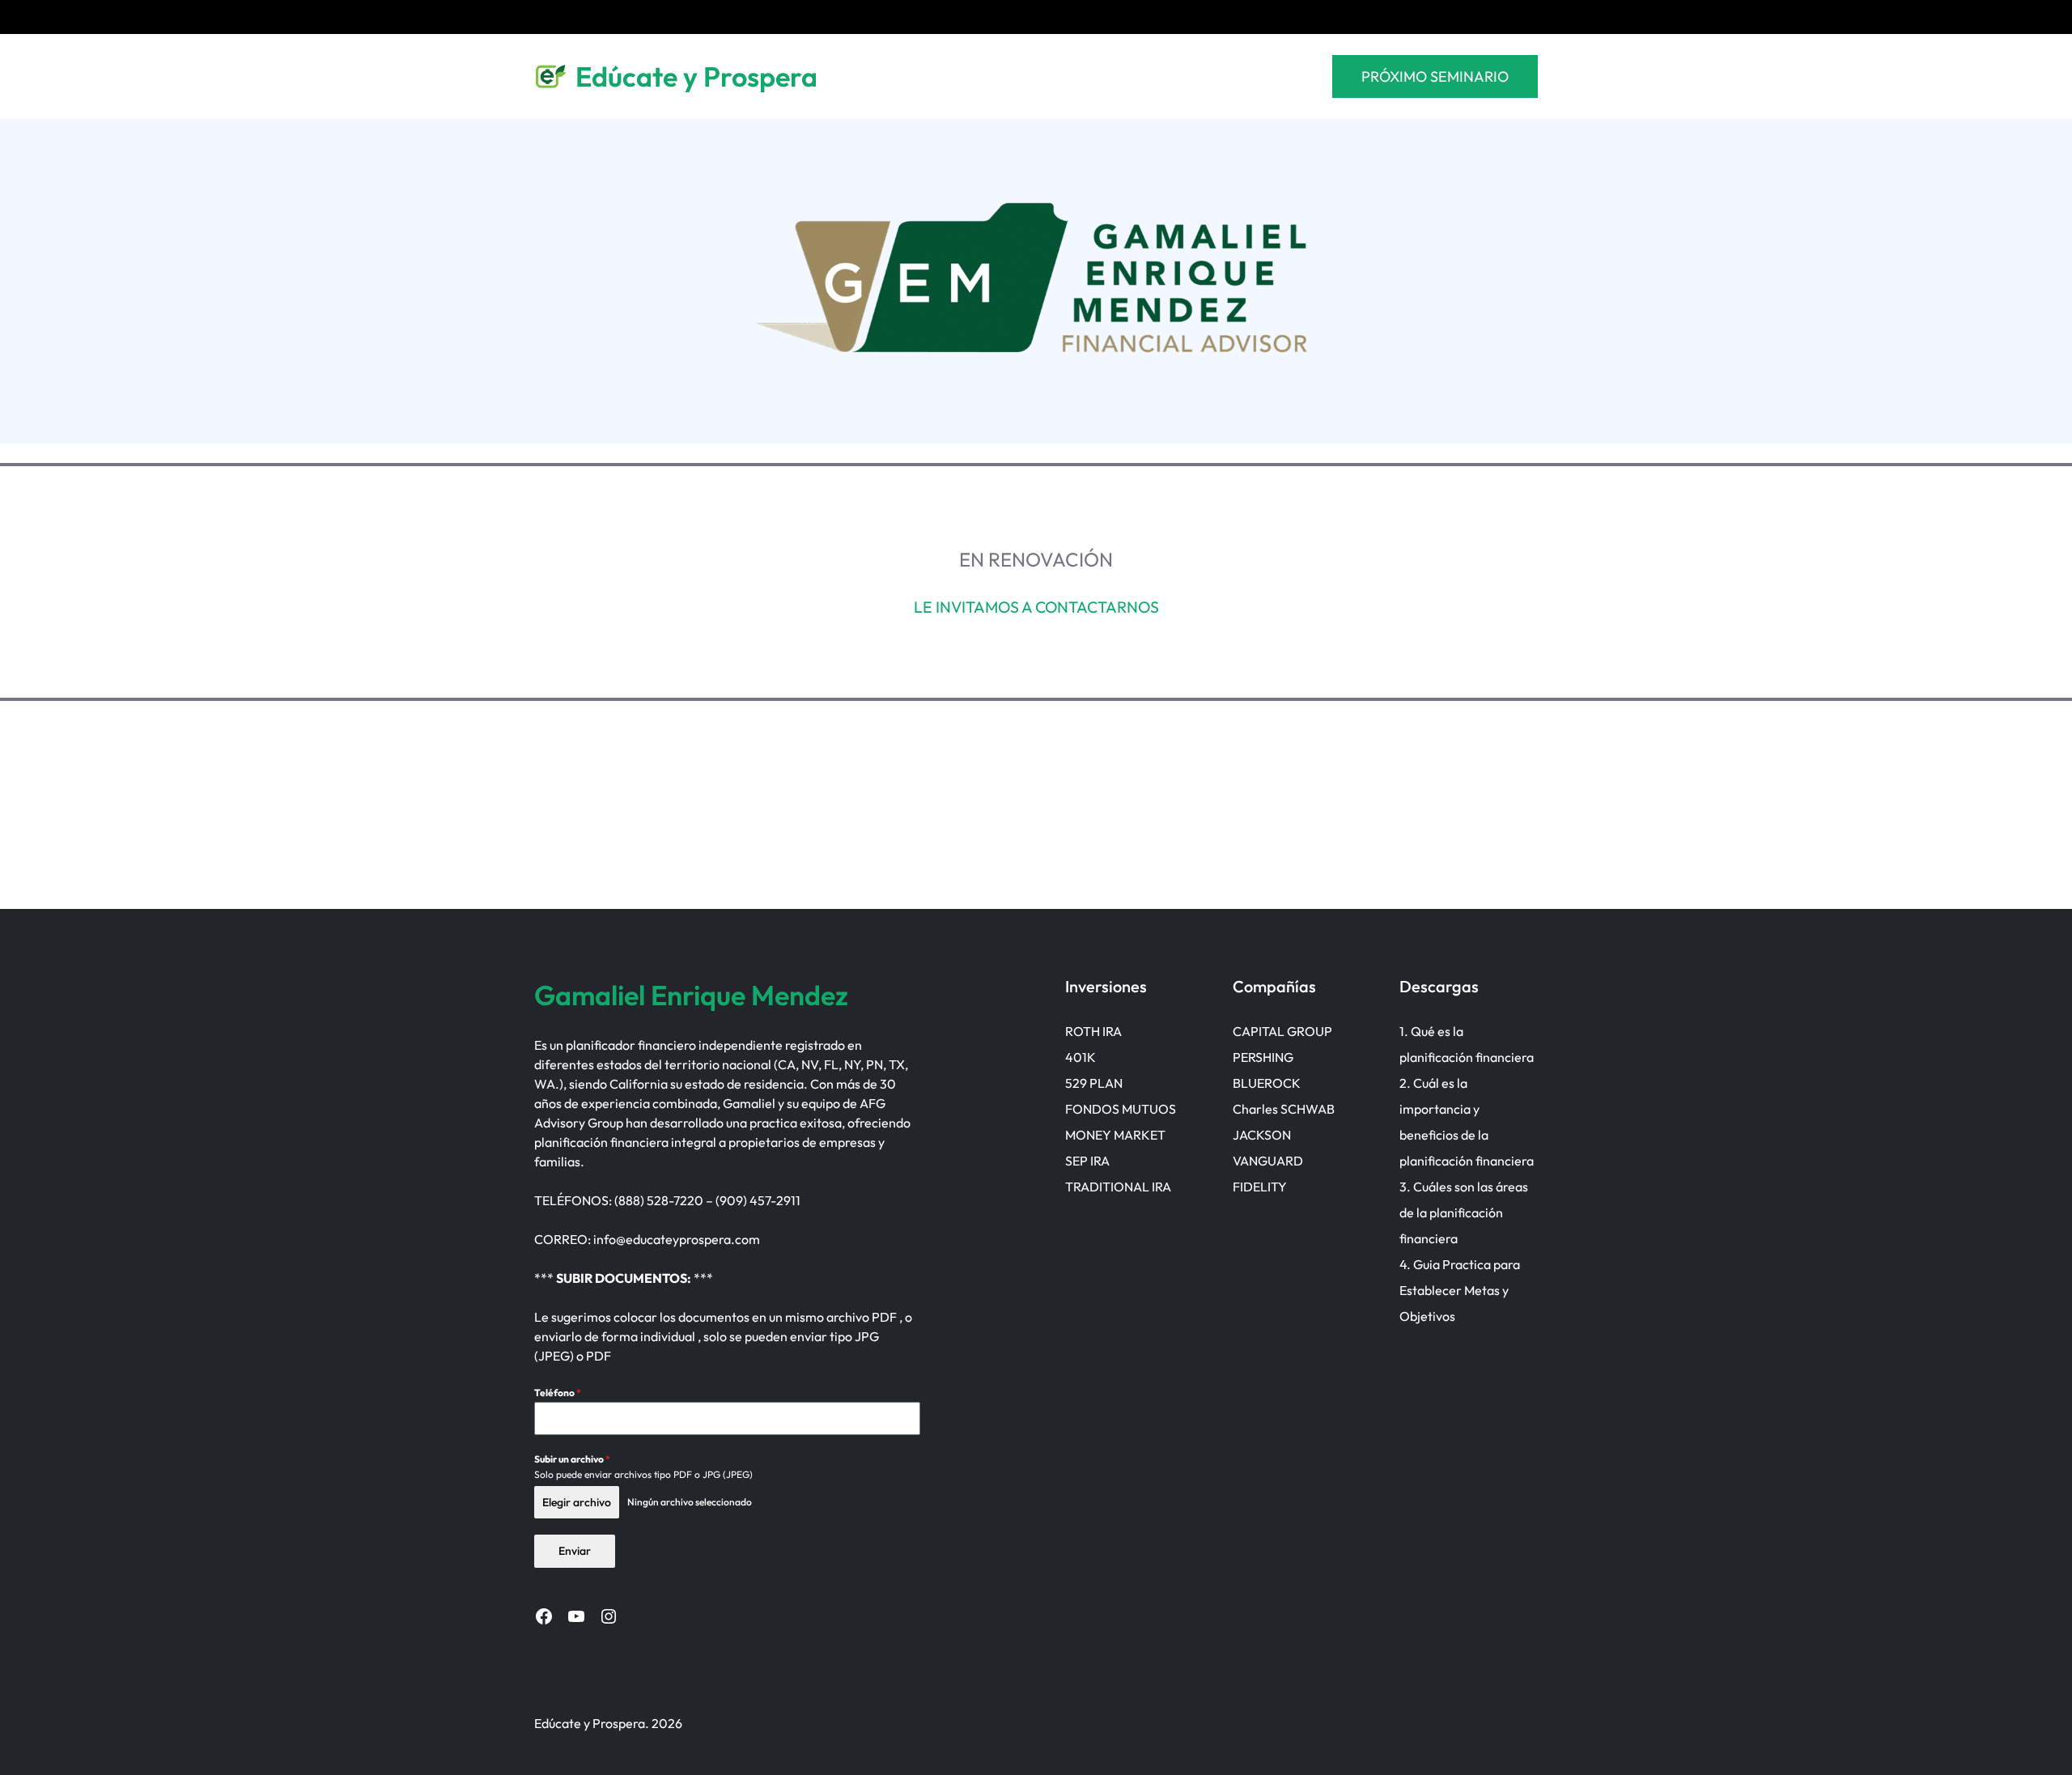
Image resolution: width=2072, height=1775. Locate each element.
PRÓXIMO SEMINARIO (1435, 76)
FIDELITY (1260, 1187)
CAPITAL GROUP (1282, 1031)
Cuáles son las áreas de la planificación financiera (1464, 1212)
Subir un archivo (572, 1459)
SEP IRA (1087, 1161)
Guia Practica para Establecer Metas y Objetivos (1460, 1290)
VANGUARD (1268, 1161)
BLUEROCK (1267, 1083)
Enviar (575, 1551)
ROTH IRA (1093, 1031)
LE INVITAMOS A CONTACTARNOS (1036, 607)
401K (1081, 1057)
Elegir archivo (577, 1502)
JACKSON (1262, 1135)
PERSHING (1263, 1057)
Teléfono (558, 1393)
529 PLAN (1094, 1083)
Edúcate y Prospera (696, 76)
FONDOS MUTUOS (1121, 1109)
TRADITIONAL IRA (1118, 1187)
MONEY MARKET (1115, 1135)
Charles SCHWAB (1284, 1109)
